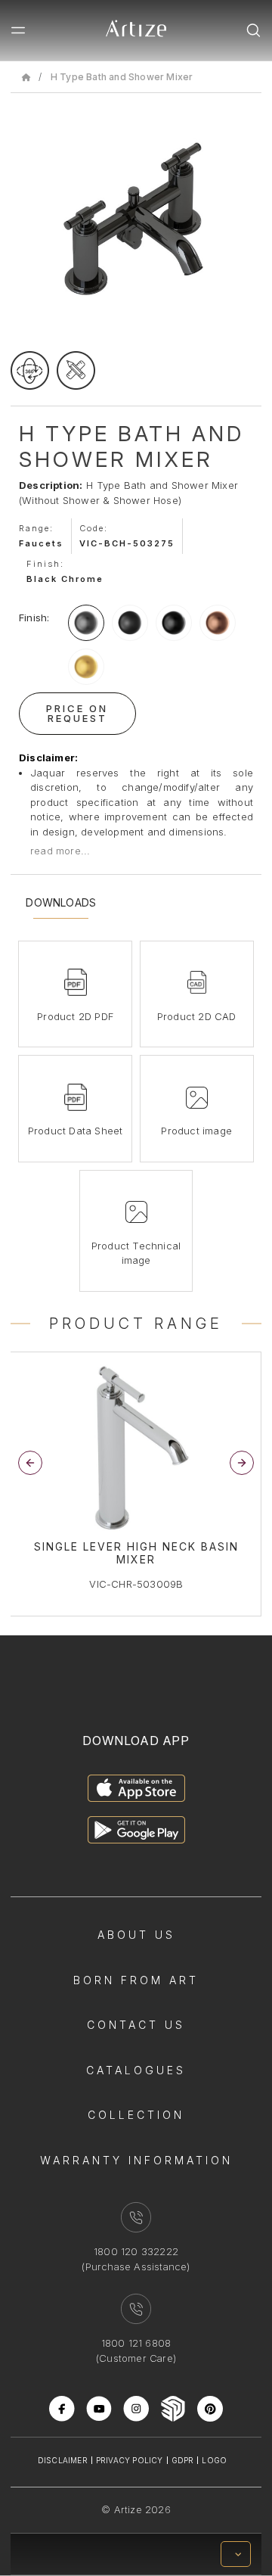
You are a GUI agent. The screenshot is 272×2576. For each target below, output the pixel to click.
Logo (214, 2460)
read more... (60, 851)
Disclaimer (63, 2460)
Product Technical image (136, 1253)
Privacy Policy (130, 2460)
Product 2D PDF (75, 1016)
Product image (196, 1131)
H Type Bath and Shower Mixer (122, 77)
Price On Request (77, 713)
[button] (242, 1463)
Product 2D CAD (197, 1016)
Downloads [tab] (61, 903)
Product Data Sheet (76, 1131)
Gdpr (183, 2460)
